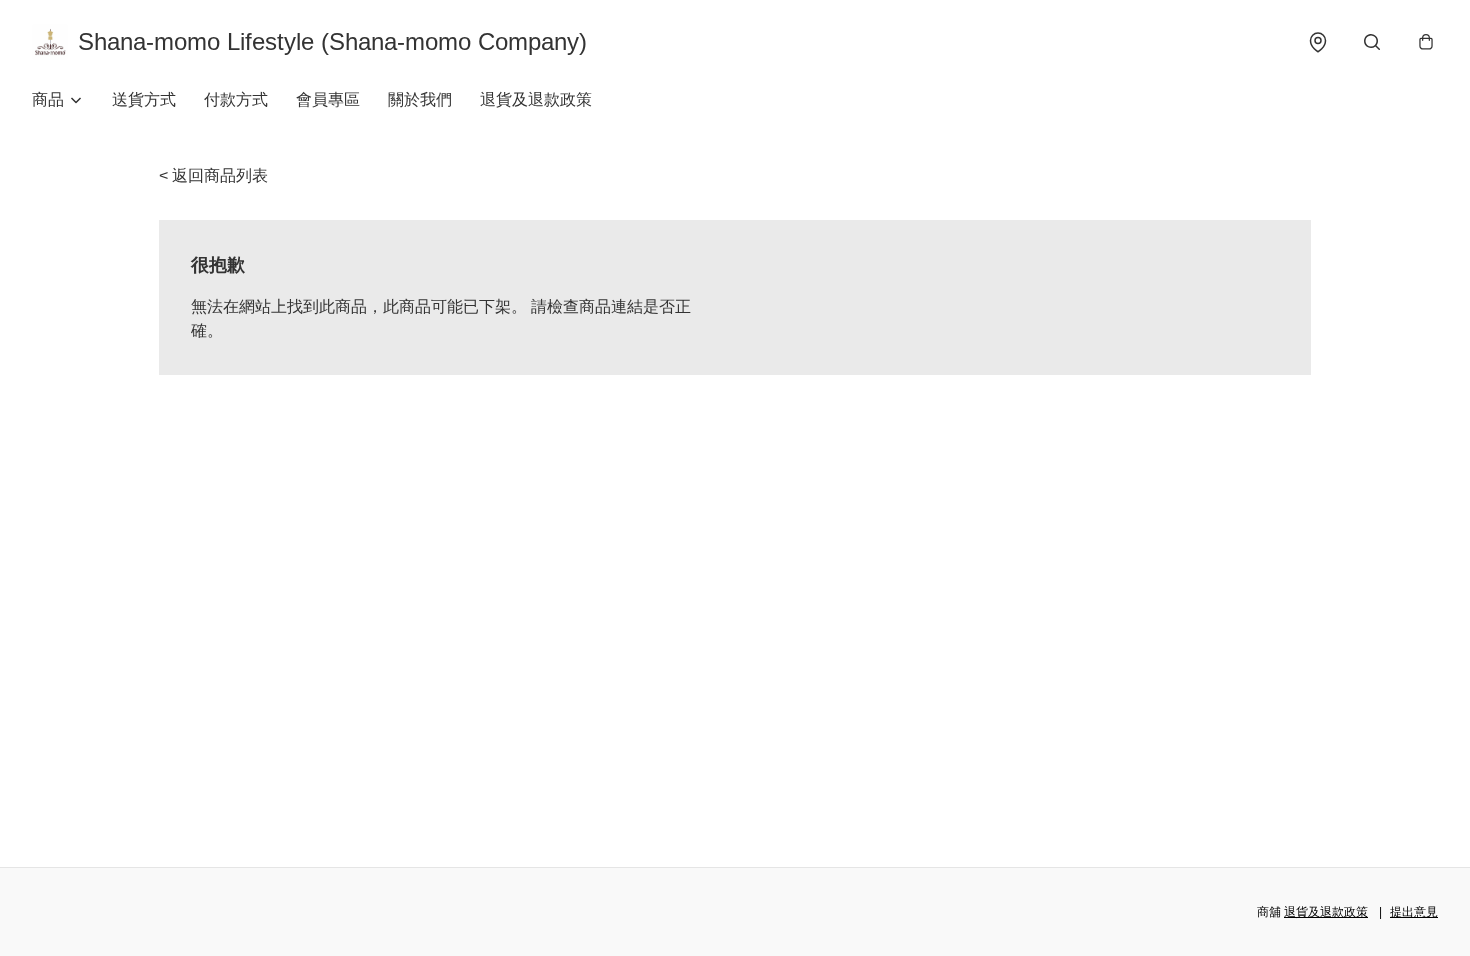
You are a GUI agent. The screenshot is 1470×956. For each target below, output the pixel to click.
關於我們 (420, 99)
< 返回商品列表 (213, 175)
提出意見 (1414, 912)
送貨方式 (144, 99)
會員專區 (328, 99)
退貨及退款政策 (536, 99)
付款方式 (236, 99)
